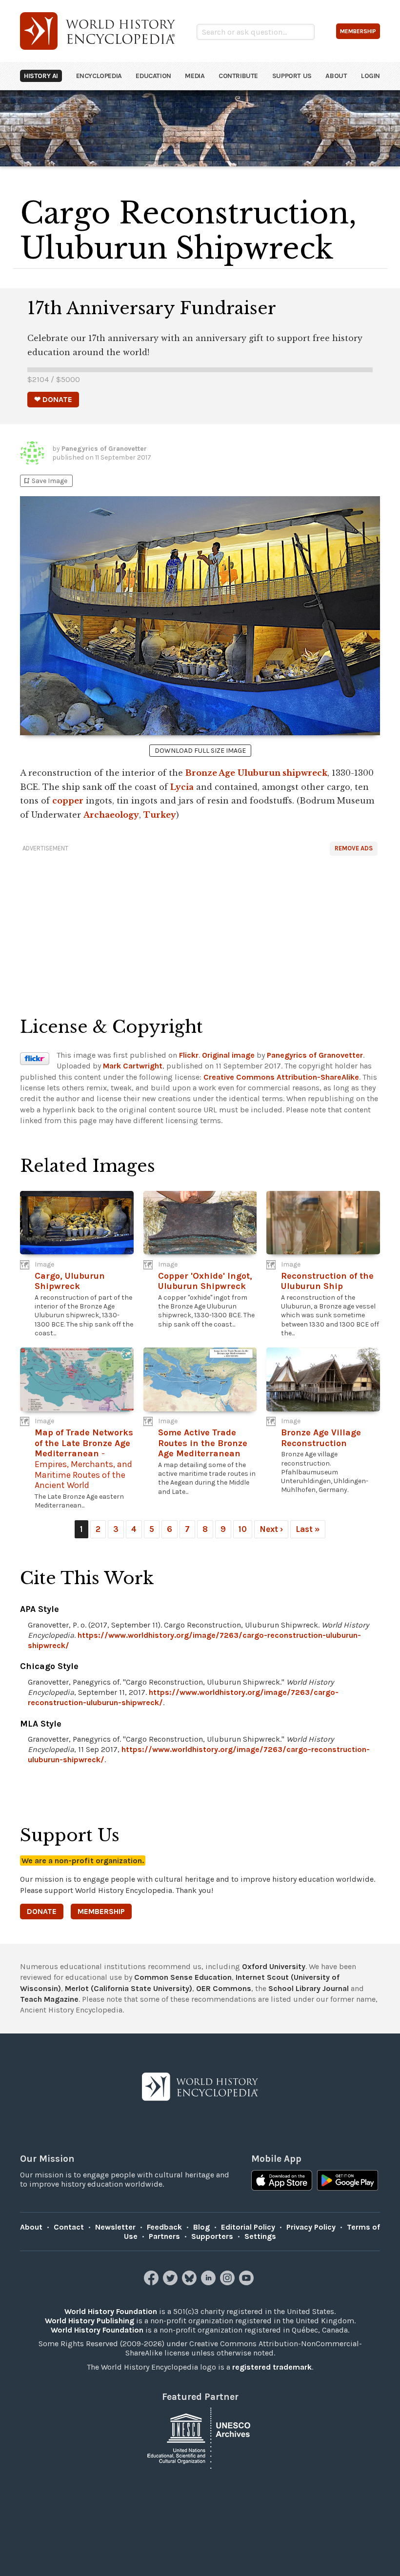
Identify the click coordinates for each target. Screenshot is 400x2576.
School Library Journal (309, 1988)
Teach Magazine (49, 1999)
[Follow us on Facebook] (152, 2283)
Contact (69, 2227)
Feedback (164, 2227)
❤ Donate (53, 399)
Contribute (238, 76)
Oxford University (274, 1966)
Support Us (292, 76)
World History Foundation (111, 2311)
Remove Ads (354, 848)
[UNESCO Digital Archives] (200, 2438)
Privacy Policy (311, 2227)
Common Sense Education (183, 1977)
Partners (164, 2236)
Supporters (212, 2236)
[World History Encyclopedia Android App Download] (348, 2181)
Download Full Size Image (200, 751)
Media (195, 76)
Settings (260, 2236)
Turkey (160, 815)
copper (68, 801)
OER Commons (224, 1988)
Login (370, 76)
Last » (308, 1529)
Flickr (189, 1055)
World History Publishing (90, 2321)
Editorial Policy (248, 2227)
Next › (271, 1529)
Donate (42, 1911)
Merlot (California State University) (129, 1988)
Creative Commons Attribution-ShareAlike (281, 1077)
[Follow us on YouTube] (248, 2283)
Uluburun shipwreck (282, 773)
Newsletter (115, 2227)
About (336, 76)
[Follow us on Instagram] (229, 2283)
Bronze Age (210, 773)
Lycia (182, 787)
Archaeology (111, 815)
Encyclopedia (99, 76)
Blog (201, 2227)
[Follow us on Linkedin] (210, 2283)
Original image (228, 1055)
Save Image (45, 481)
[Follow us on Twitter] (171, 2283)
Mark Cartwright (133, 1066)
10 (243, 1529)
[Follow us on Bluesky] (190, 2283)
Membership (101, 1911)
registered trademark (272, 2367)
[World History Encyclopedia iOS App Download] (282, 2181)
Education (153, 76)
